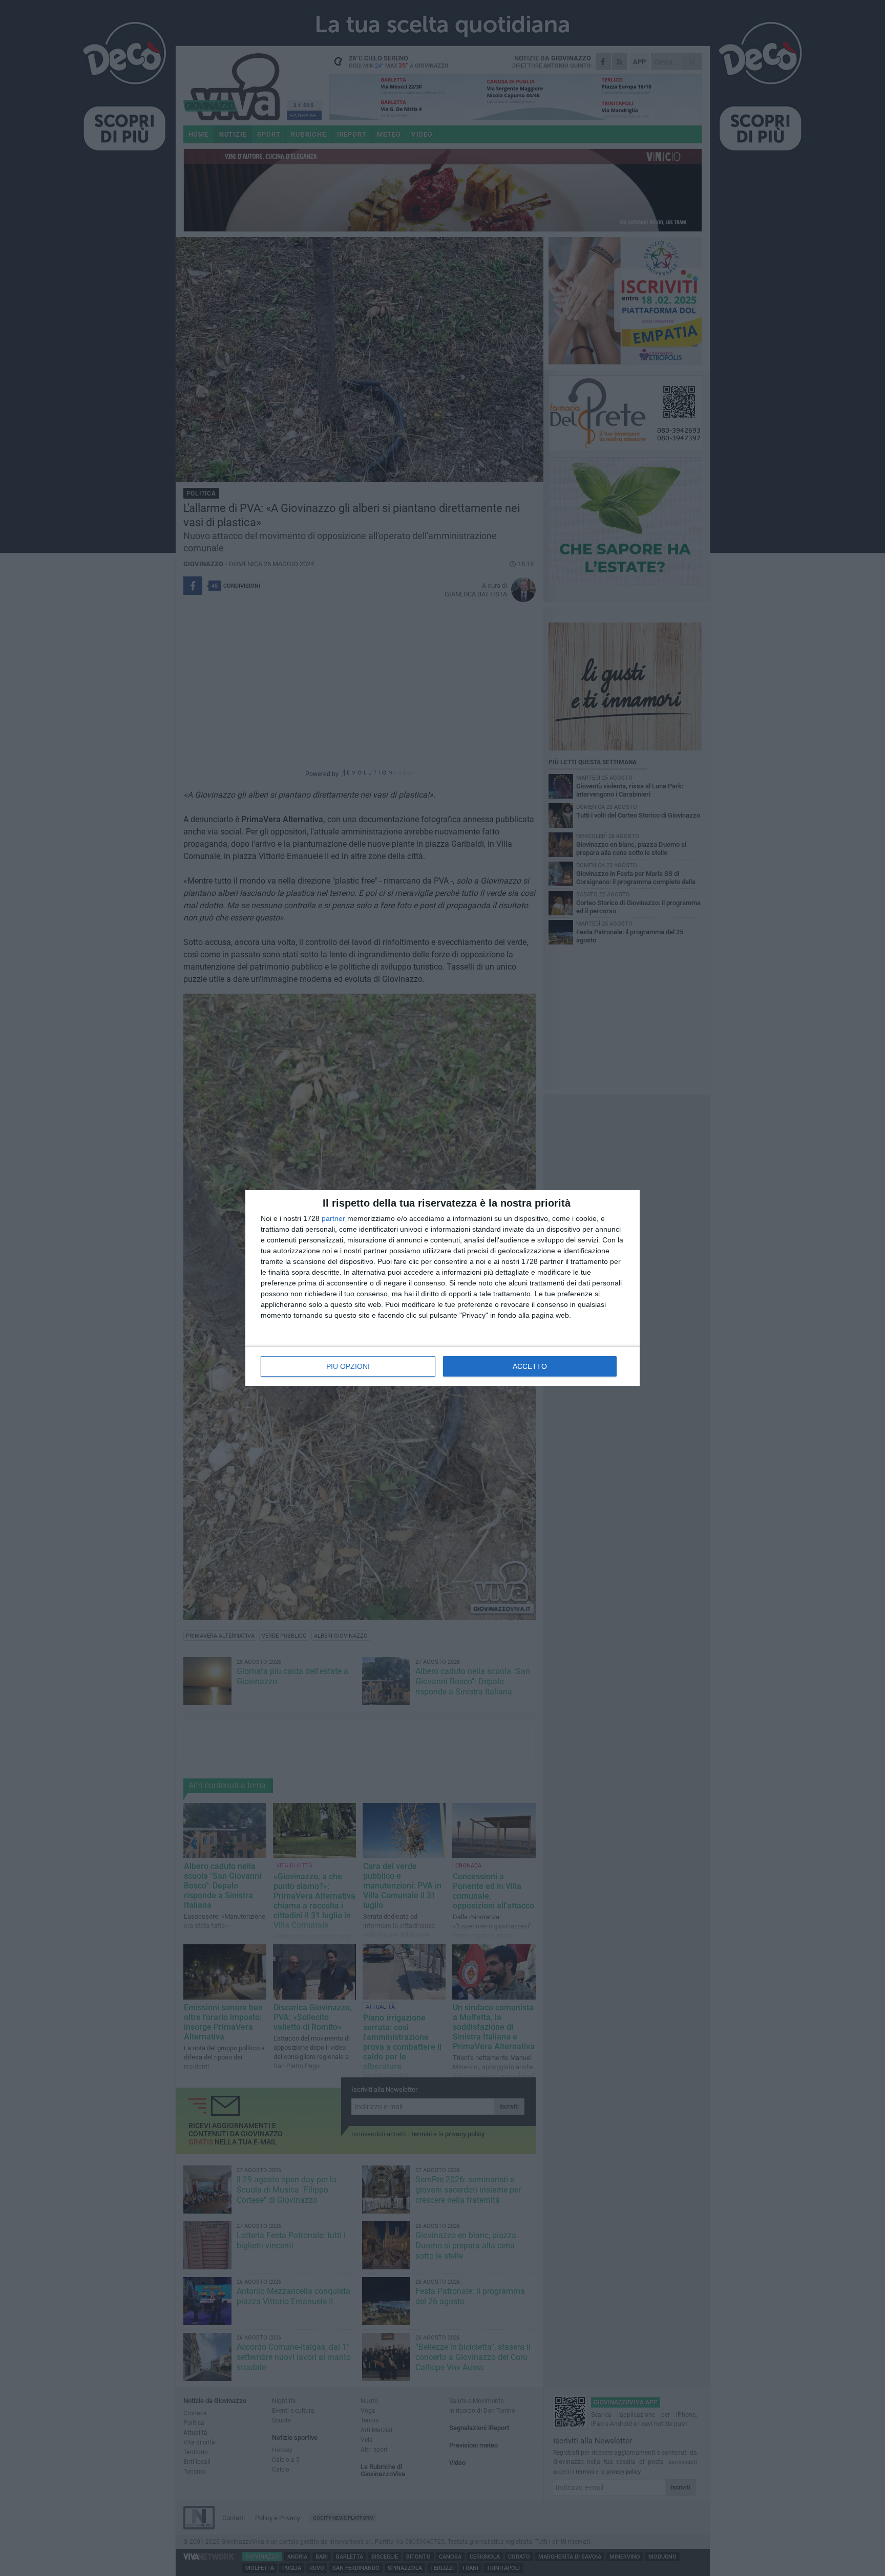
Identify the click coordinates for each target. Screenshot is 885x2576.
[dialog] (442, 1288)
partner (333, 1218)
